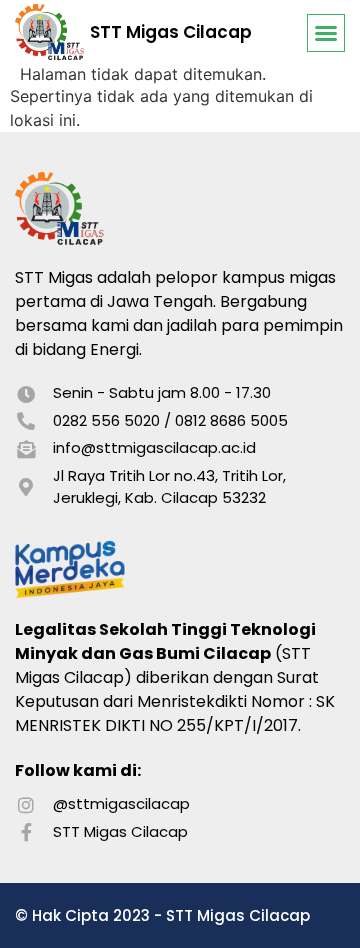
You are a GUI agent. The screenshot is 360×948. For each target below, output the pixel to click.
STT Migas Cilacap (171, 32)
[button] (326, 33)
